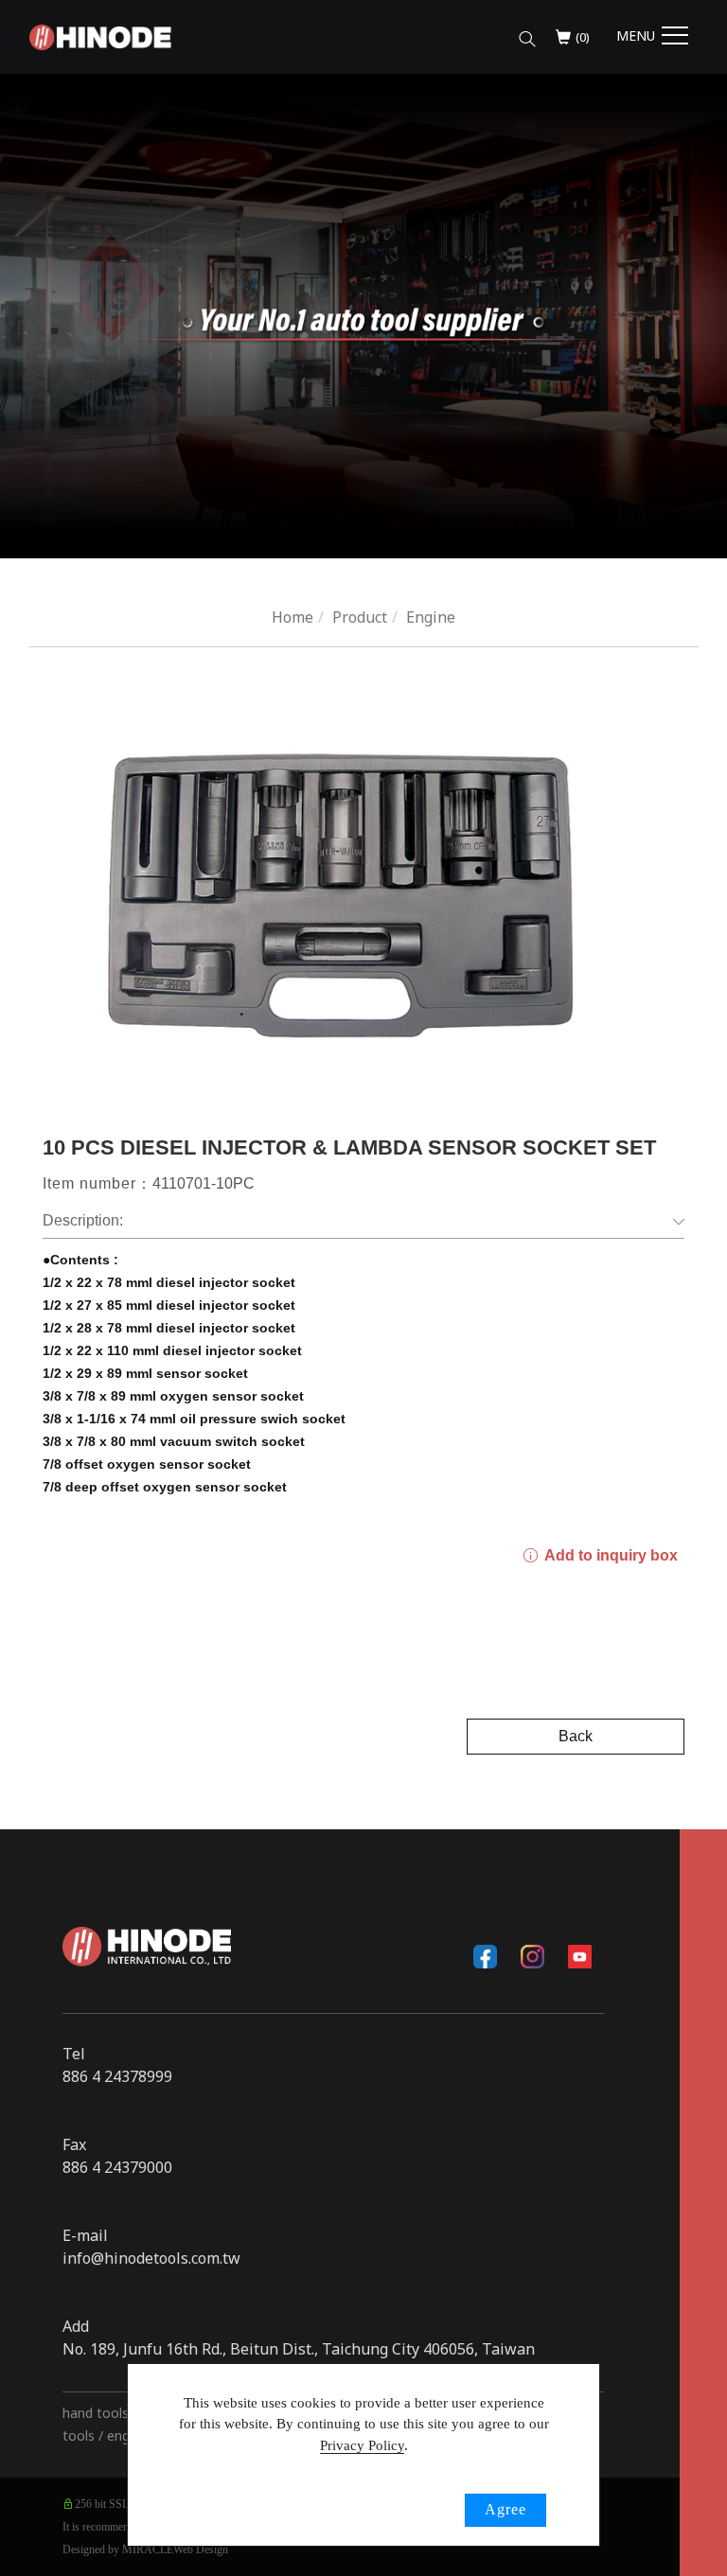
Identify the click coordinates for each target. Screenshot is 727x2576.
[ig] (533, 1956)
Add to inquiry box (609, 1555)
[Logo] (100, 36)
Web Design (201, 2550)
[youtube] (580, 1956)
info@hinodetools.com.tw (151, 2258)
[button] (527, 34)
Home (293, 617)
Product (360, 617)
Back (576, 1736)
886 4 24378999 (117, 2076)
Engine (431, 617)
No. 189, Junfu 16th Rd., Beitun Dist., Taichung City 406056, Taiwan (299, 2349)
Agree (505, 2509)
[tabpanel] (363, 316)
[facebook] (486, 1956)
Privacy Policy (362, 2445)
